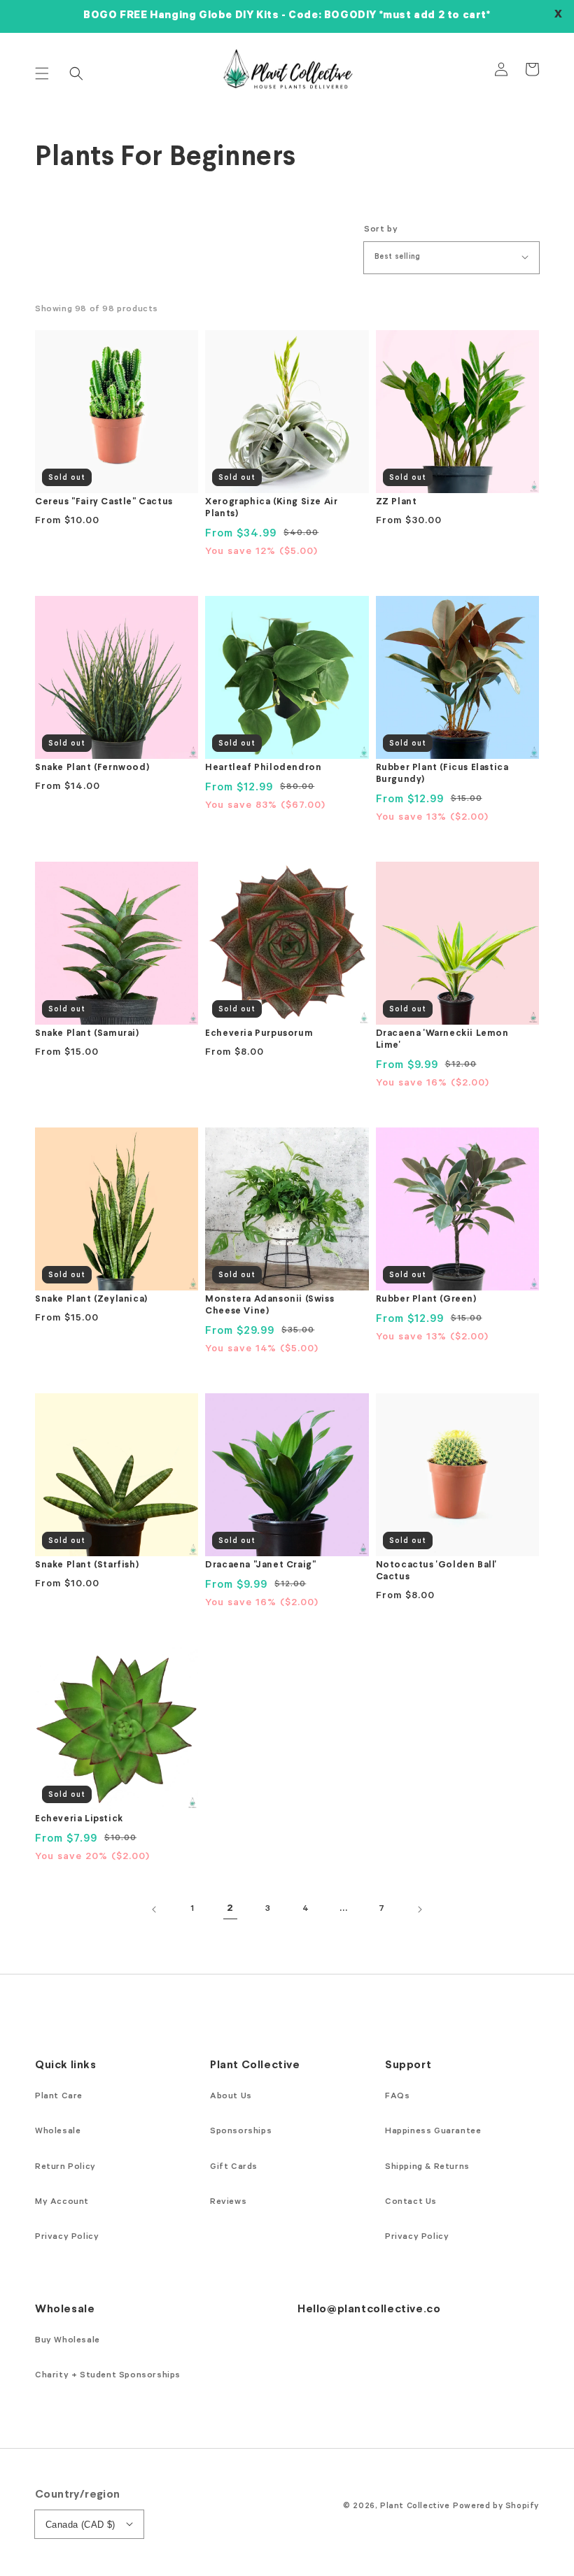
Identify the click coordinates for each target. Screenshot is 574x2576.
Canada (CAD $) (80, 2525)
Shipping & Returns (427, 2168)
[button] (42, 73)
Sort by (381, 230)
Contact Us (411, 2203)
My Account (62, 2203)
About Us (231, 2097)
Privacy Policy (67, 2237)
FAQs (397, 2097)
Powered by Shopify (496, 2507)
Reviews (228, 2203)
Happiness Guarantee (433, 2132)
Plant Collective (415, 2507)
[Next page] (419, 1909)
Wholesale (58, 2132)
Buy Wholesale (68, 2341)
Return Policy (65, 2168)
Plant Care (59, 2097)
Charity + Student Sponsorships (108, 2376)
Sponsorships (241, 2132)
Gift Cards (234, 2168)
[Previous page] (155, 1909)
